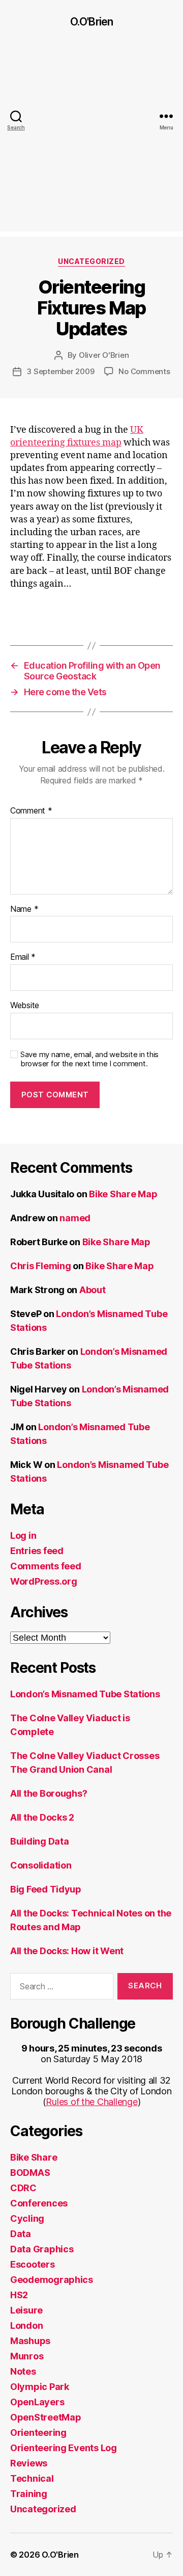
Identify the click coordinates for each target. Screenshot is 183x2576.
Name (24, 909)
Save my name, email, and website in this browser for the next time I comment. (89, 1059)
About (93, 1290)
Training (29, 2494)
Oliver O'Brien (104, 355)
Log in (23, 1535)
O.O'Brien (91, 22)
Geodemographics (52, 2280)
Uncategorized (91, 261)
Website (25, 1006)
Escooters (33, 2264)
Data (21, 2234)
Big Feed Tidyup (46, 1889)
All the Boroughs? (49, 1793)
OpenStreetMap (46, 2417)
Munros (27, 2356)
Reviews (29, 2463)
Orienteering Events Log (64, 2448)
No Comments (144, 371)
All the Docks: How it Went (67, 1951)
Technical (32, 2478)
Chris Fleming (41, 1266)
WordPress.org (44, 1581)
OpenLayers (37, 2402)
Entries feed (37, 1551)
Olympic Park (40, 2387)
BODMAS (30, 2173)
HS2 (19, 2295)
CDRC (23, 2188)
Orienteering (38, 2433)
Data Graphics (42, 2249)
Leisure (26, 2310)
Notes (23, 2371)
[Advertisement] (91, 140)
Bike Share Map (123, 1194)
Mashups (30, 2341)
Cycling (27, 2218)
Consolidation (41, 1865)
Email (23, 957)
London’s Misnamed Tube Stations (85, 1694)
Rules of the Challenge (91, 2102)
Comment (31, 811)
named (75, 1218)
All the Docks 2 (42, 1817)
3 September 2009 (60, 371)
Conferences (39, 2203)
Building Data (40, 1841)
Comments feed (46, 1566)
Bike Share (34, 2157)
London (26, 2325)
